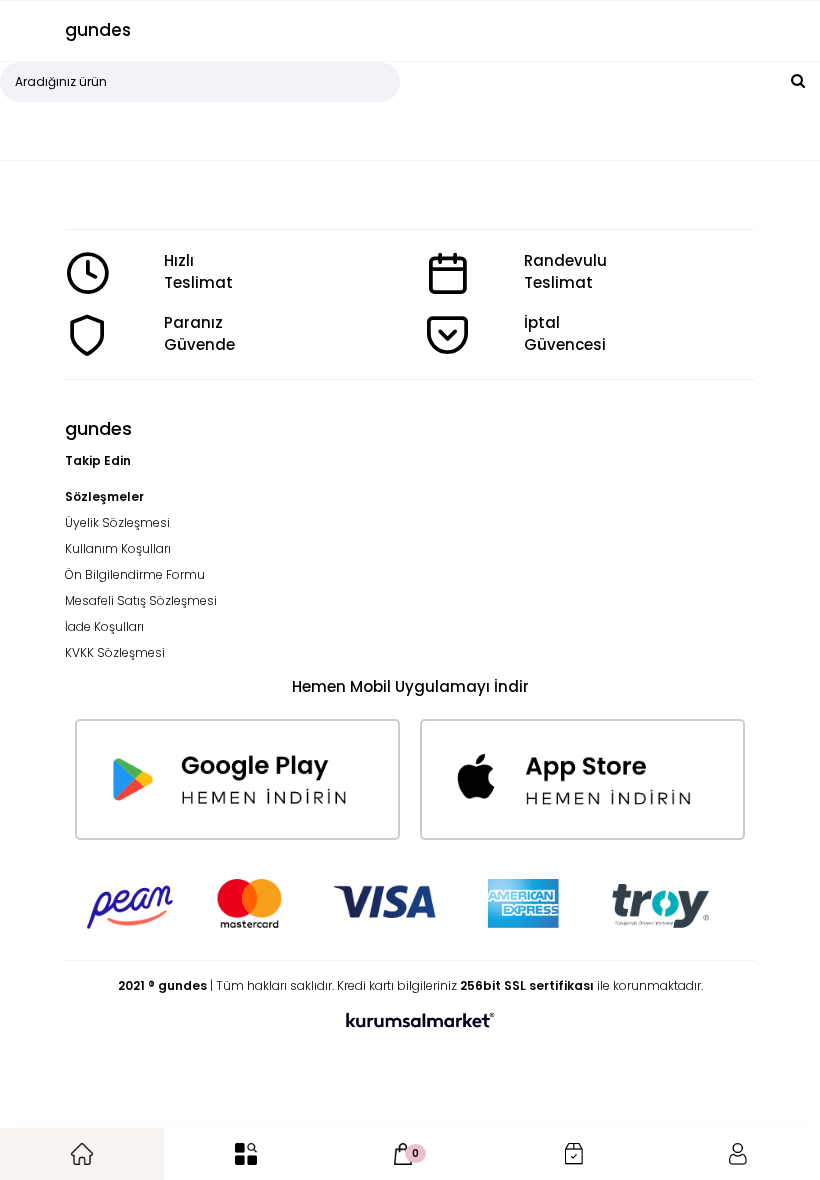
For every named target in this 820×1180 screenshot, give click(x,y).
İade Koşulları (104, 626)
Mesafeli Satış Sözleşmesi (141, 600)
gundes (98, 30)
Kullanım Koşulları (118, 548)
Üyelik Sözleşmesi (117, 522)
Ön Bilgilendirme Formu (135, 574)
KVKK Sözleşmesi (115, 652)
